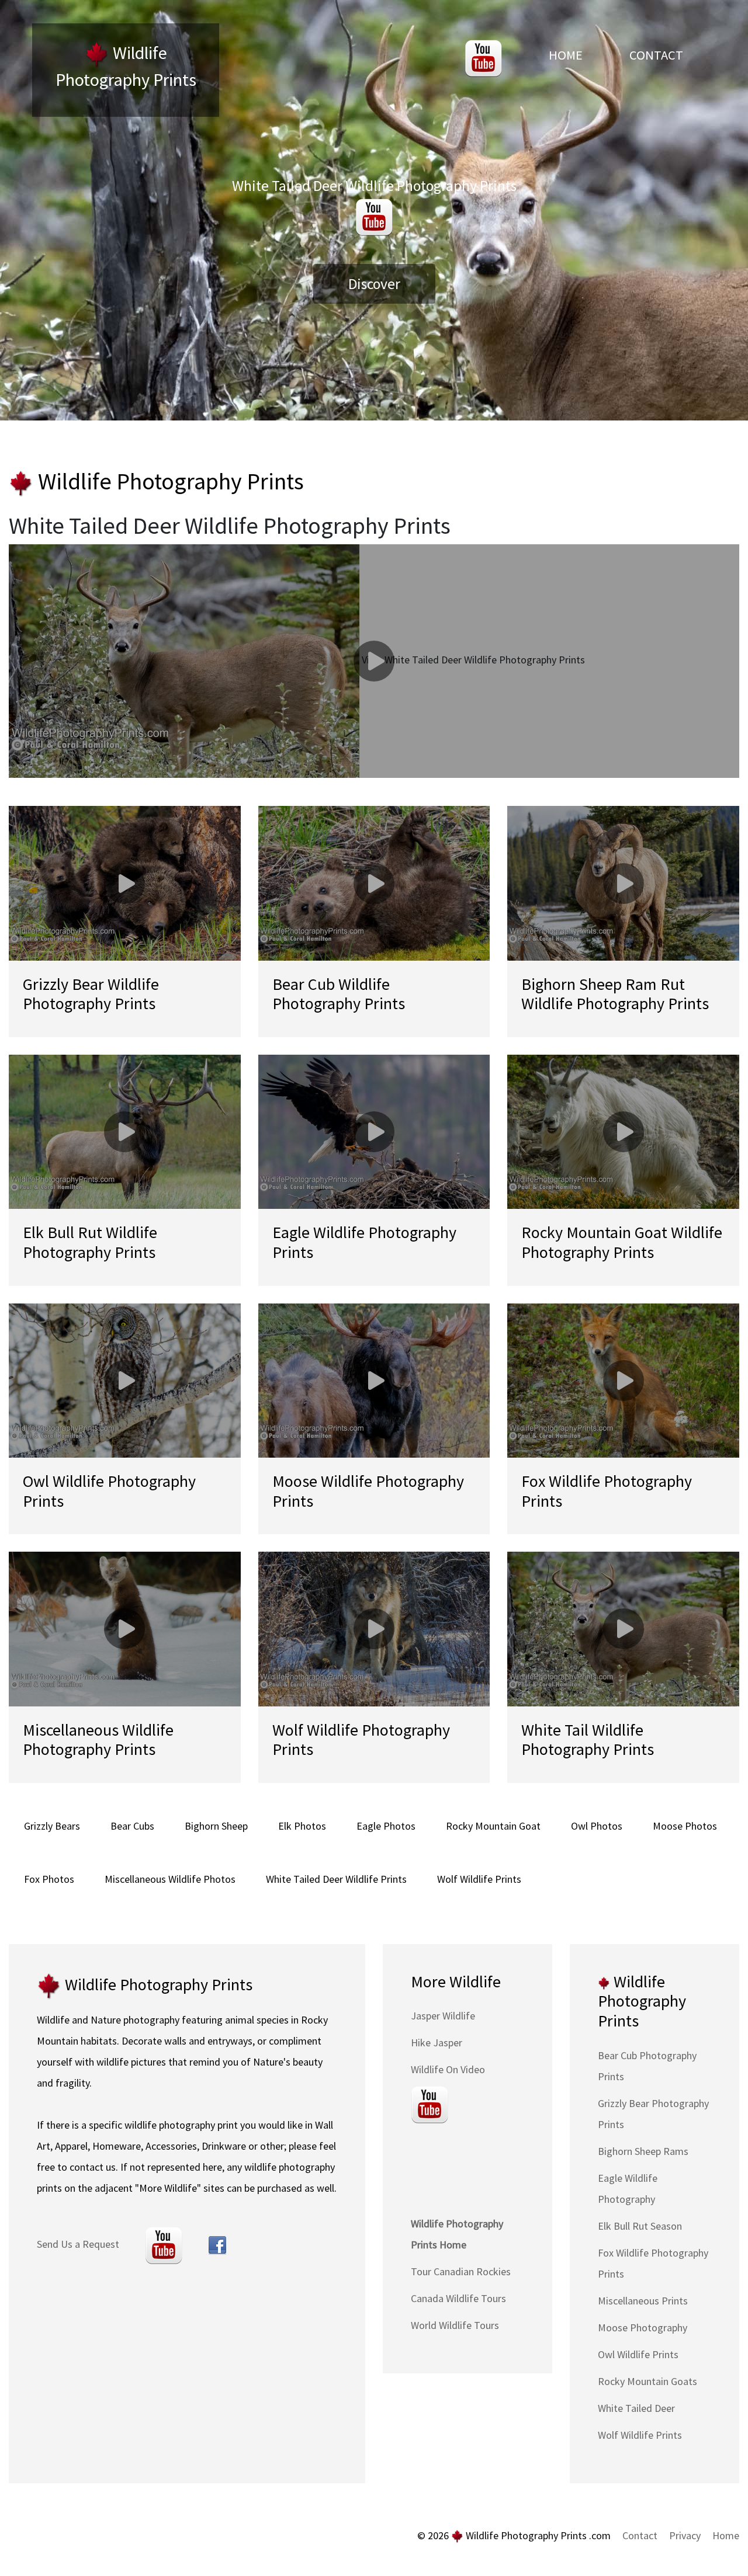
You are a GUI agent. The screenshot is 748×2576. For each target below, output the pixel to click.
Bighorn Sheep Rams (643, 2151)
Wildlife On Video (448, 2069)
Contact (656, 55)
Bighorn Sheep (216, 1826)
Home (566, 55)
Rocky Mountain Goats (647, 2381)
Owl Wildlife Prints (638, 2354)
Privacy (685, 2535)
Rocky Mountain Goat (493, 1826)
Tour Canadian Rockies (461, 2271)
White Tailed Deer (636, 2408)
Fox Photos (49, 1879)
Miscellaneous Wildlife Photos (170, 1879)
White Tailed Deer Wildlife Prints (336, 1879)
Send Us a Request (78, 2244)
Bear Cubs (132, 1826)
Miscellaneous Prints (643, 2301)
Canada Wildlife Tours (458, 2298)
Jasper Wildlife (443, 2016)
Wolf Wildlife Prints (479, 1879)
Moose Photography (643, 2328)
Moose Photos (685, 1826)
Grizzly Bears (52, 1826)
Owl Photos (597, 1826)
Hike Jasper (437, 2043)
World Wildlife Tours (455, 2325)
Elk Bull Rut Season (640, 2226)
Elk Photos (302, 1826)
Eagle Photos (386, 1826)
